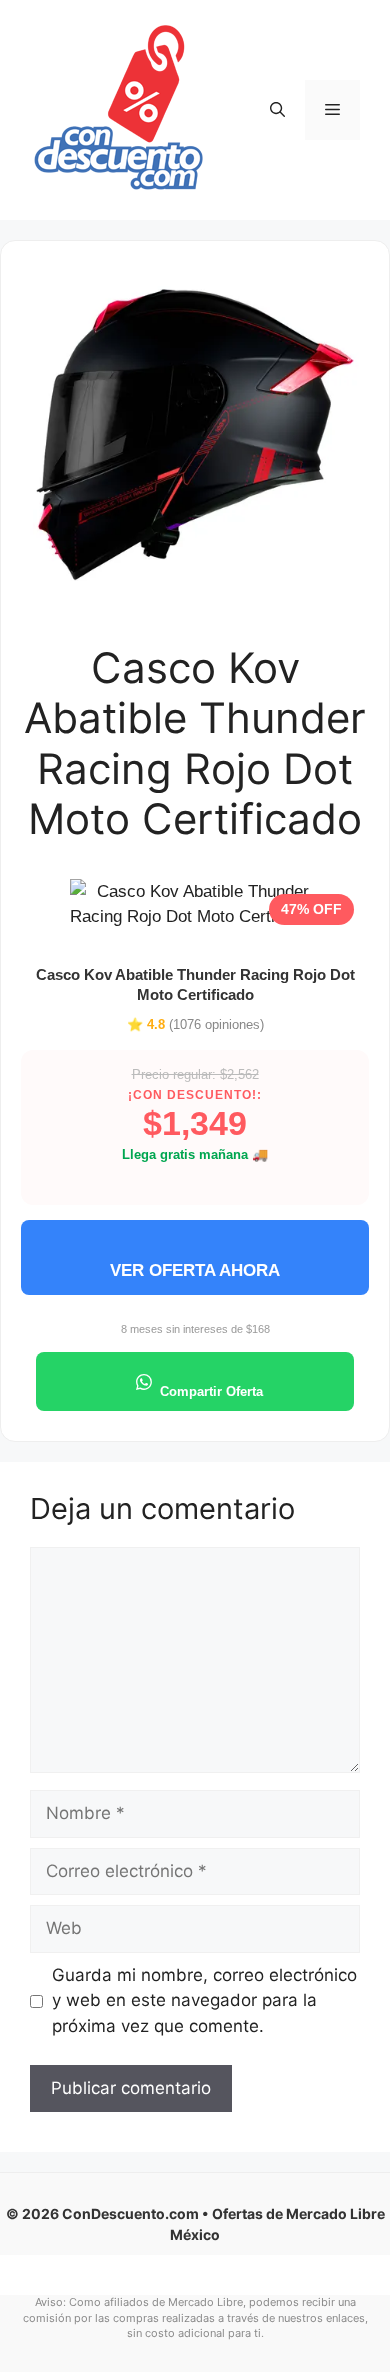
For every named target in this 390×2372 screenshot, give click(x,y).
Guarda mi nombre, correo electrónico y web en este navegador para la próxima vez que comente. (204, 2000)
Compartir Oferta (211, 1391)
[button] (277, 110)
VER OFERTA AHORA (195, 1270)
